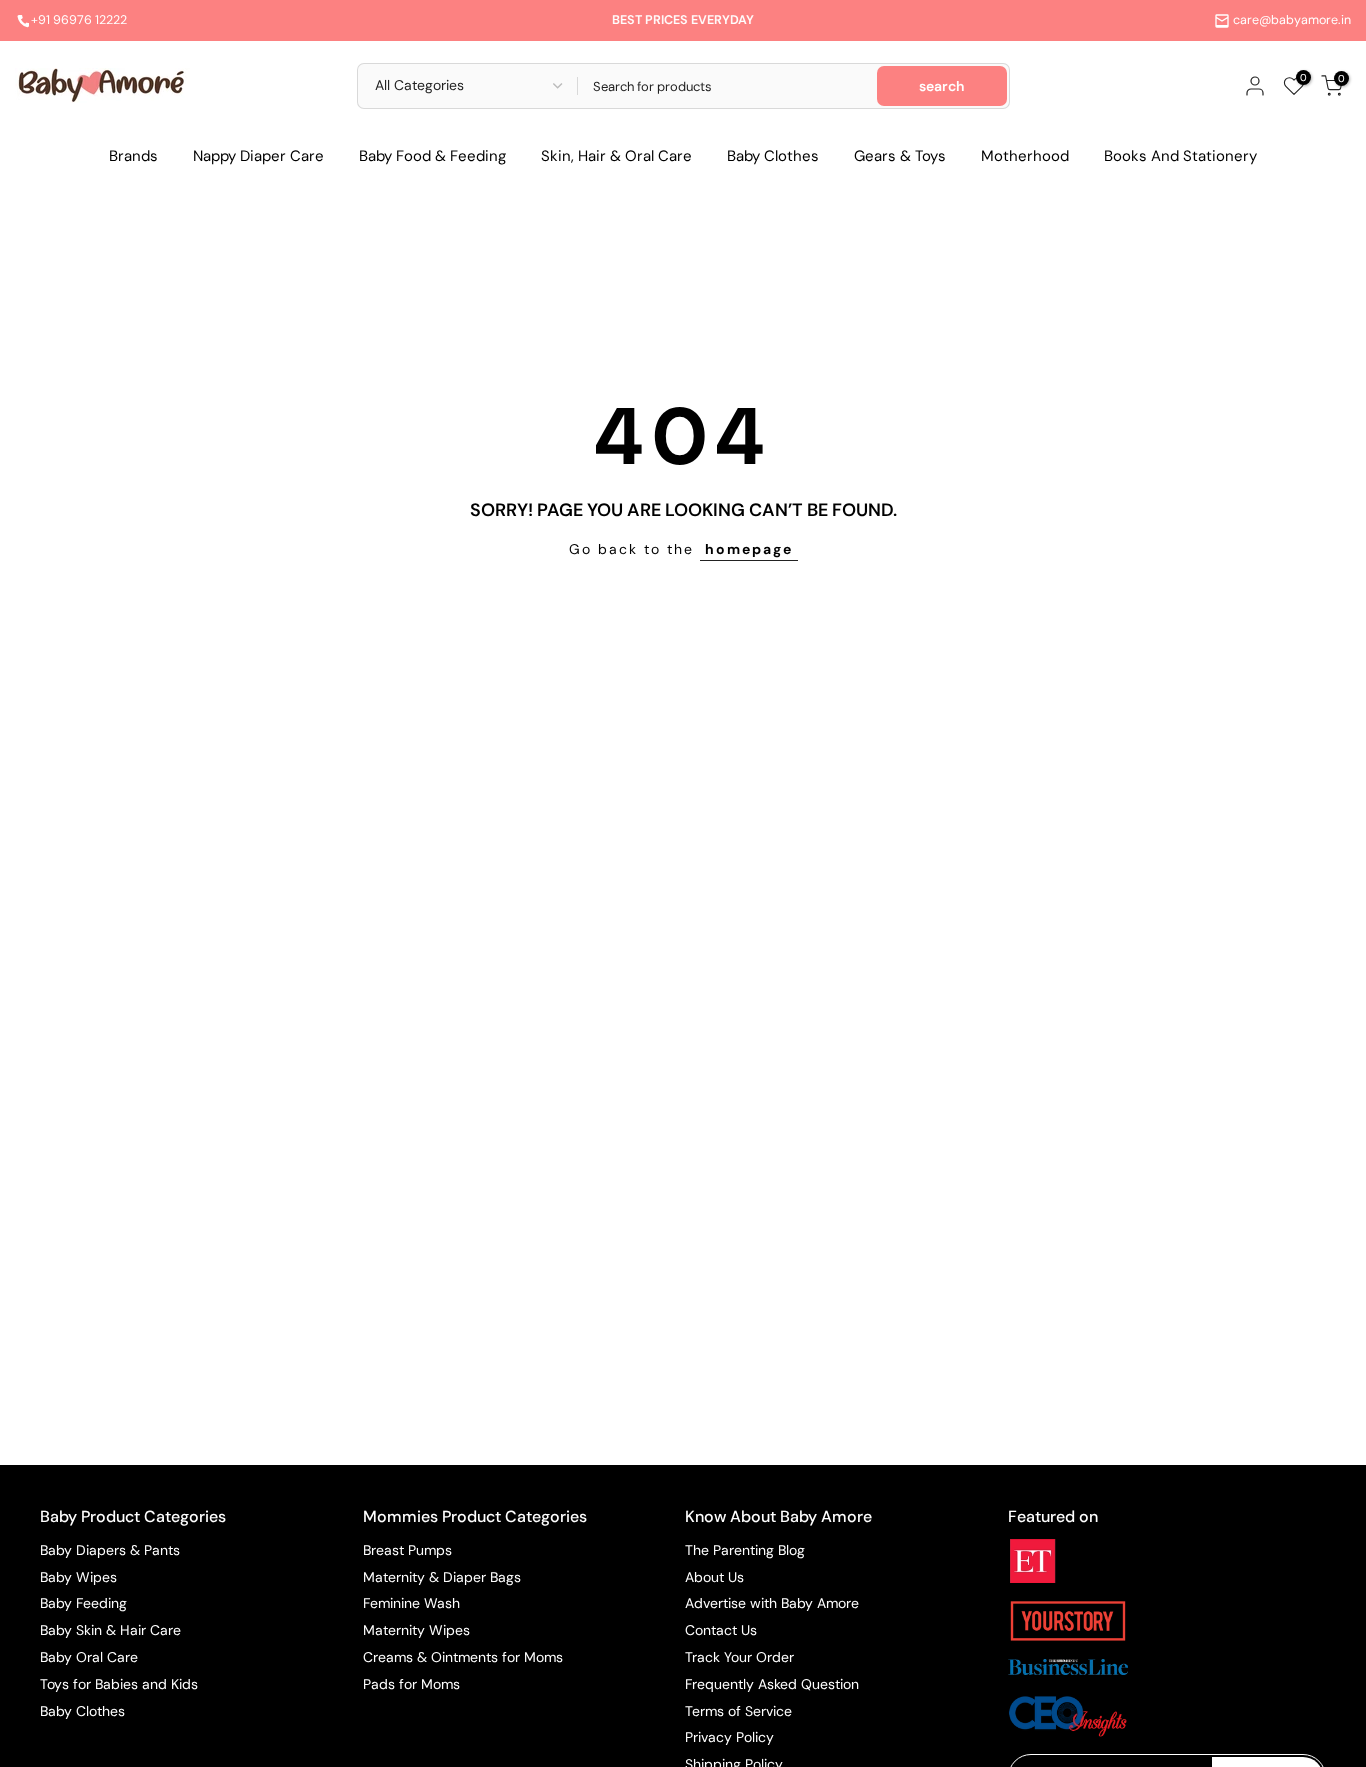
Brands (133, 156)
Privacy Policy (729, 1737)
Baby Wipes (78, 1577)
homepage (749, 549)
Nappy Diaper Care (258, 156)
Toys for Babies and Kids (119, 1684)
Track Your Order (739, 1657)
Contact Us (721, 1630)
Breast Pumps (407, 1550)
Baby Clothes (773, 156)
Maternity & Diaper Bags (442, 1577)
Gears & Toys (900, 156)
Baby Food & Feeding (432, 156)
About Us (714, 1577)
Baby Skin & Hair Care (110, 1630)
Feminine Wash (411, 1603)
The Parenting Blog (745, 1550)
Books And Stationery (1180, 156)
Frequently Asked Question (772, 1684)
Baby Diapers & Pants (110, 1550)
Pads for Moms (411, 1684)
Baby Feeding (83, 1603)
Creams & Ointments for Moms (463, 1657)
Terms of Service (738, 1711)
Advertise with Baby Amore (772, 1603)
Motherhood (1025, 156)
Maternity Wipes (416, 1630)
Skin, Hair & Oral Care (616, 156)
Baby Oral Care (89, 1657)
